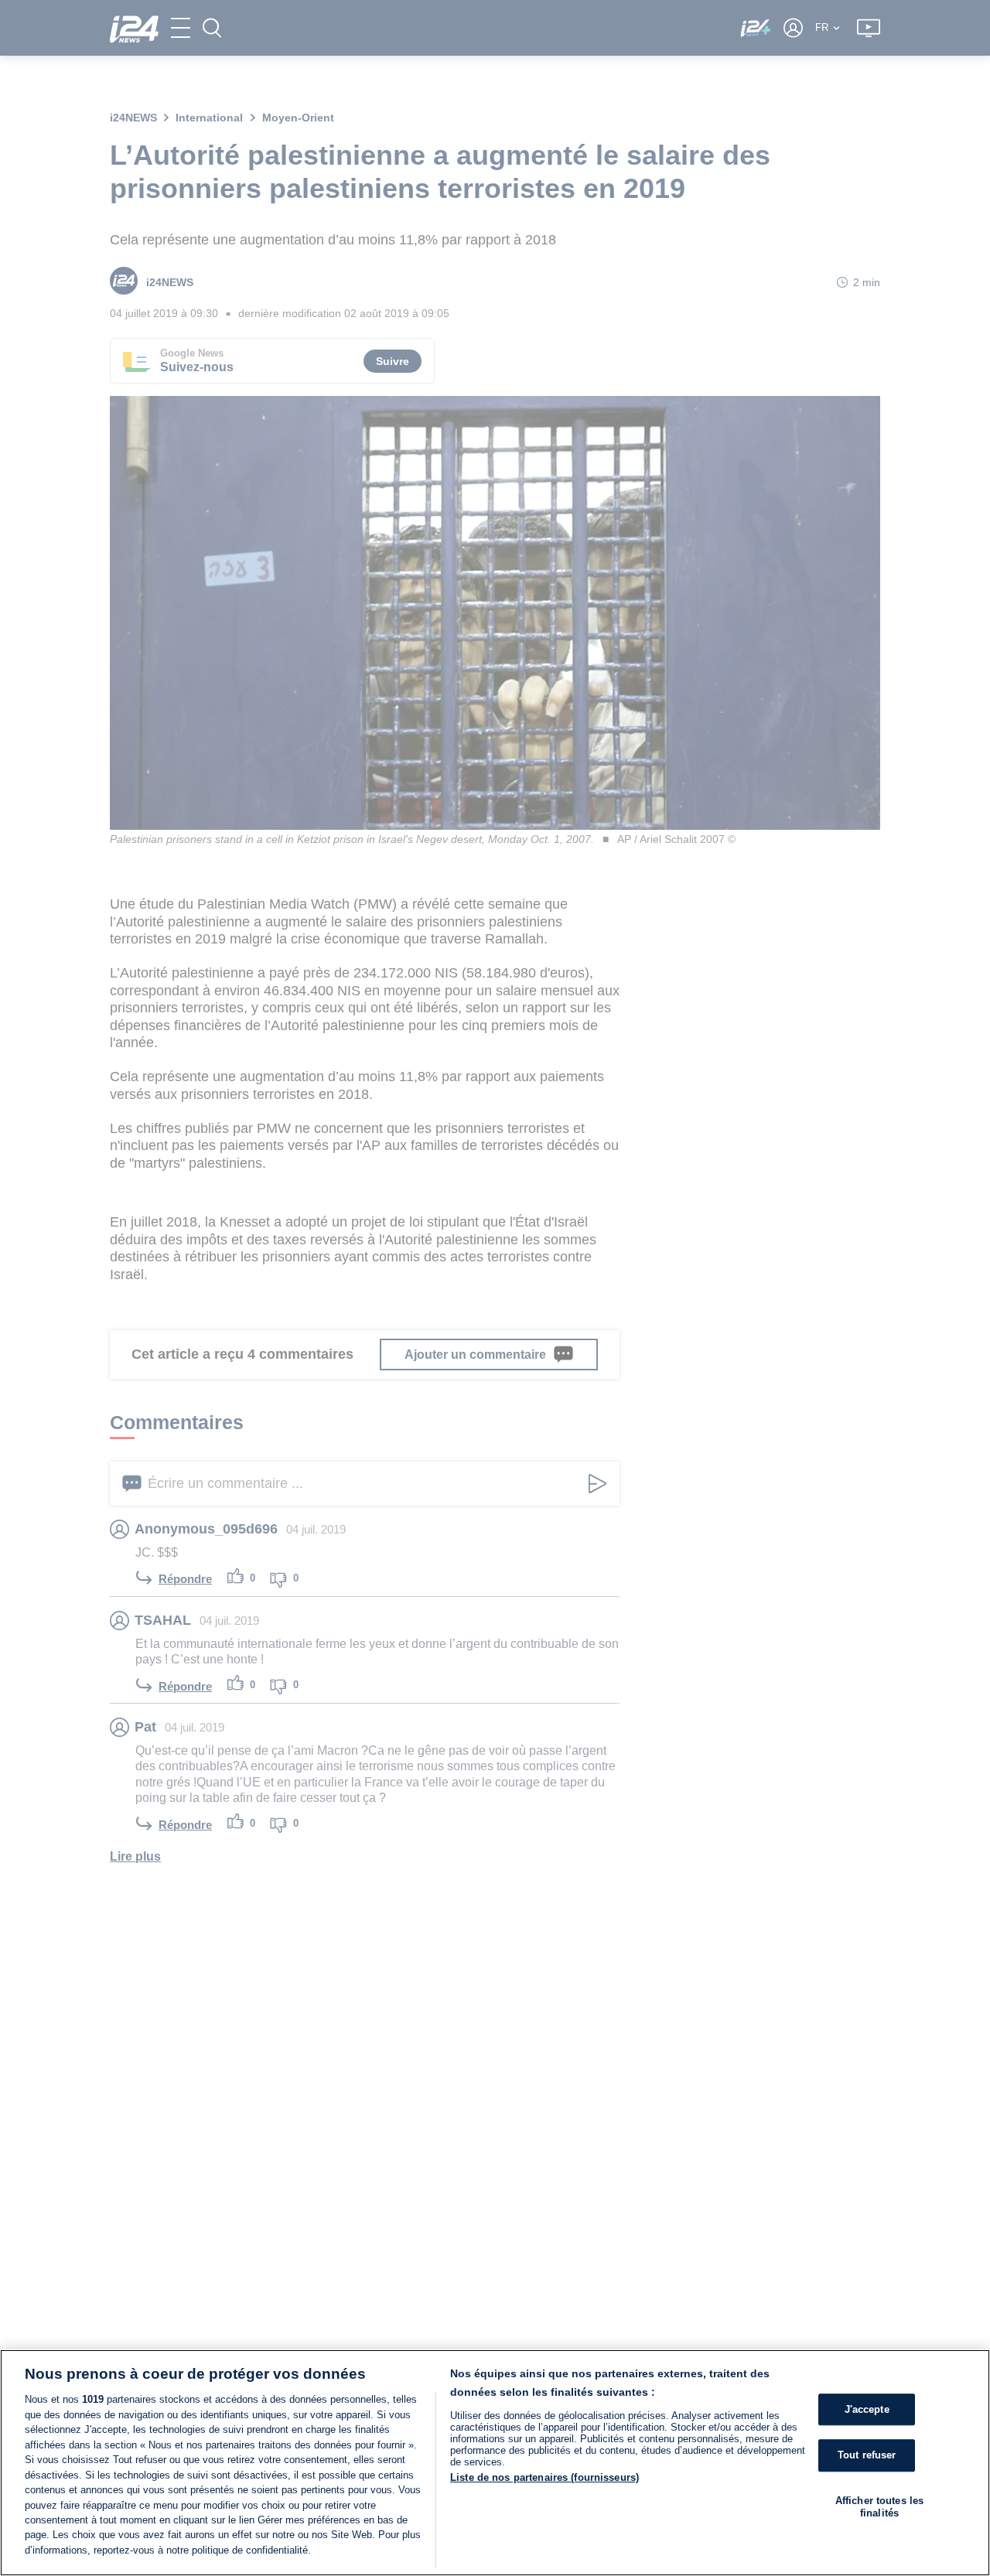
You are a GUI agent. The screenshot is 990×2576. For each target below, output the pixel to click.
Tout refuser (867, 2456)
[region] (495, 2463)
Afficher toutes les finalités (879, 2507)
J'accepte (867, 2409)
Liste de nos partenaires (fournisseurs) (544, 2477)
